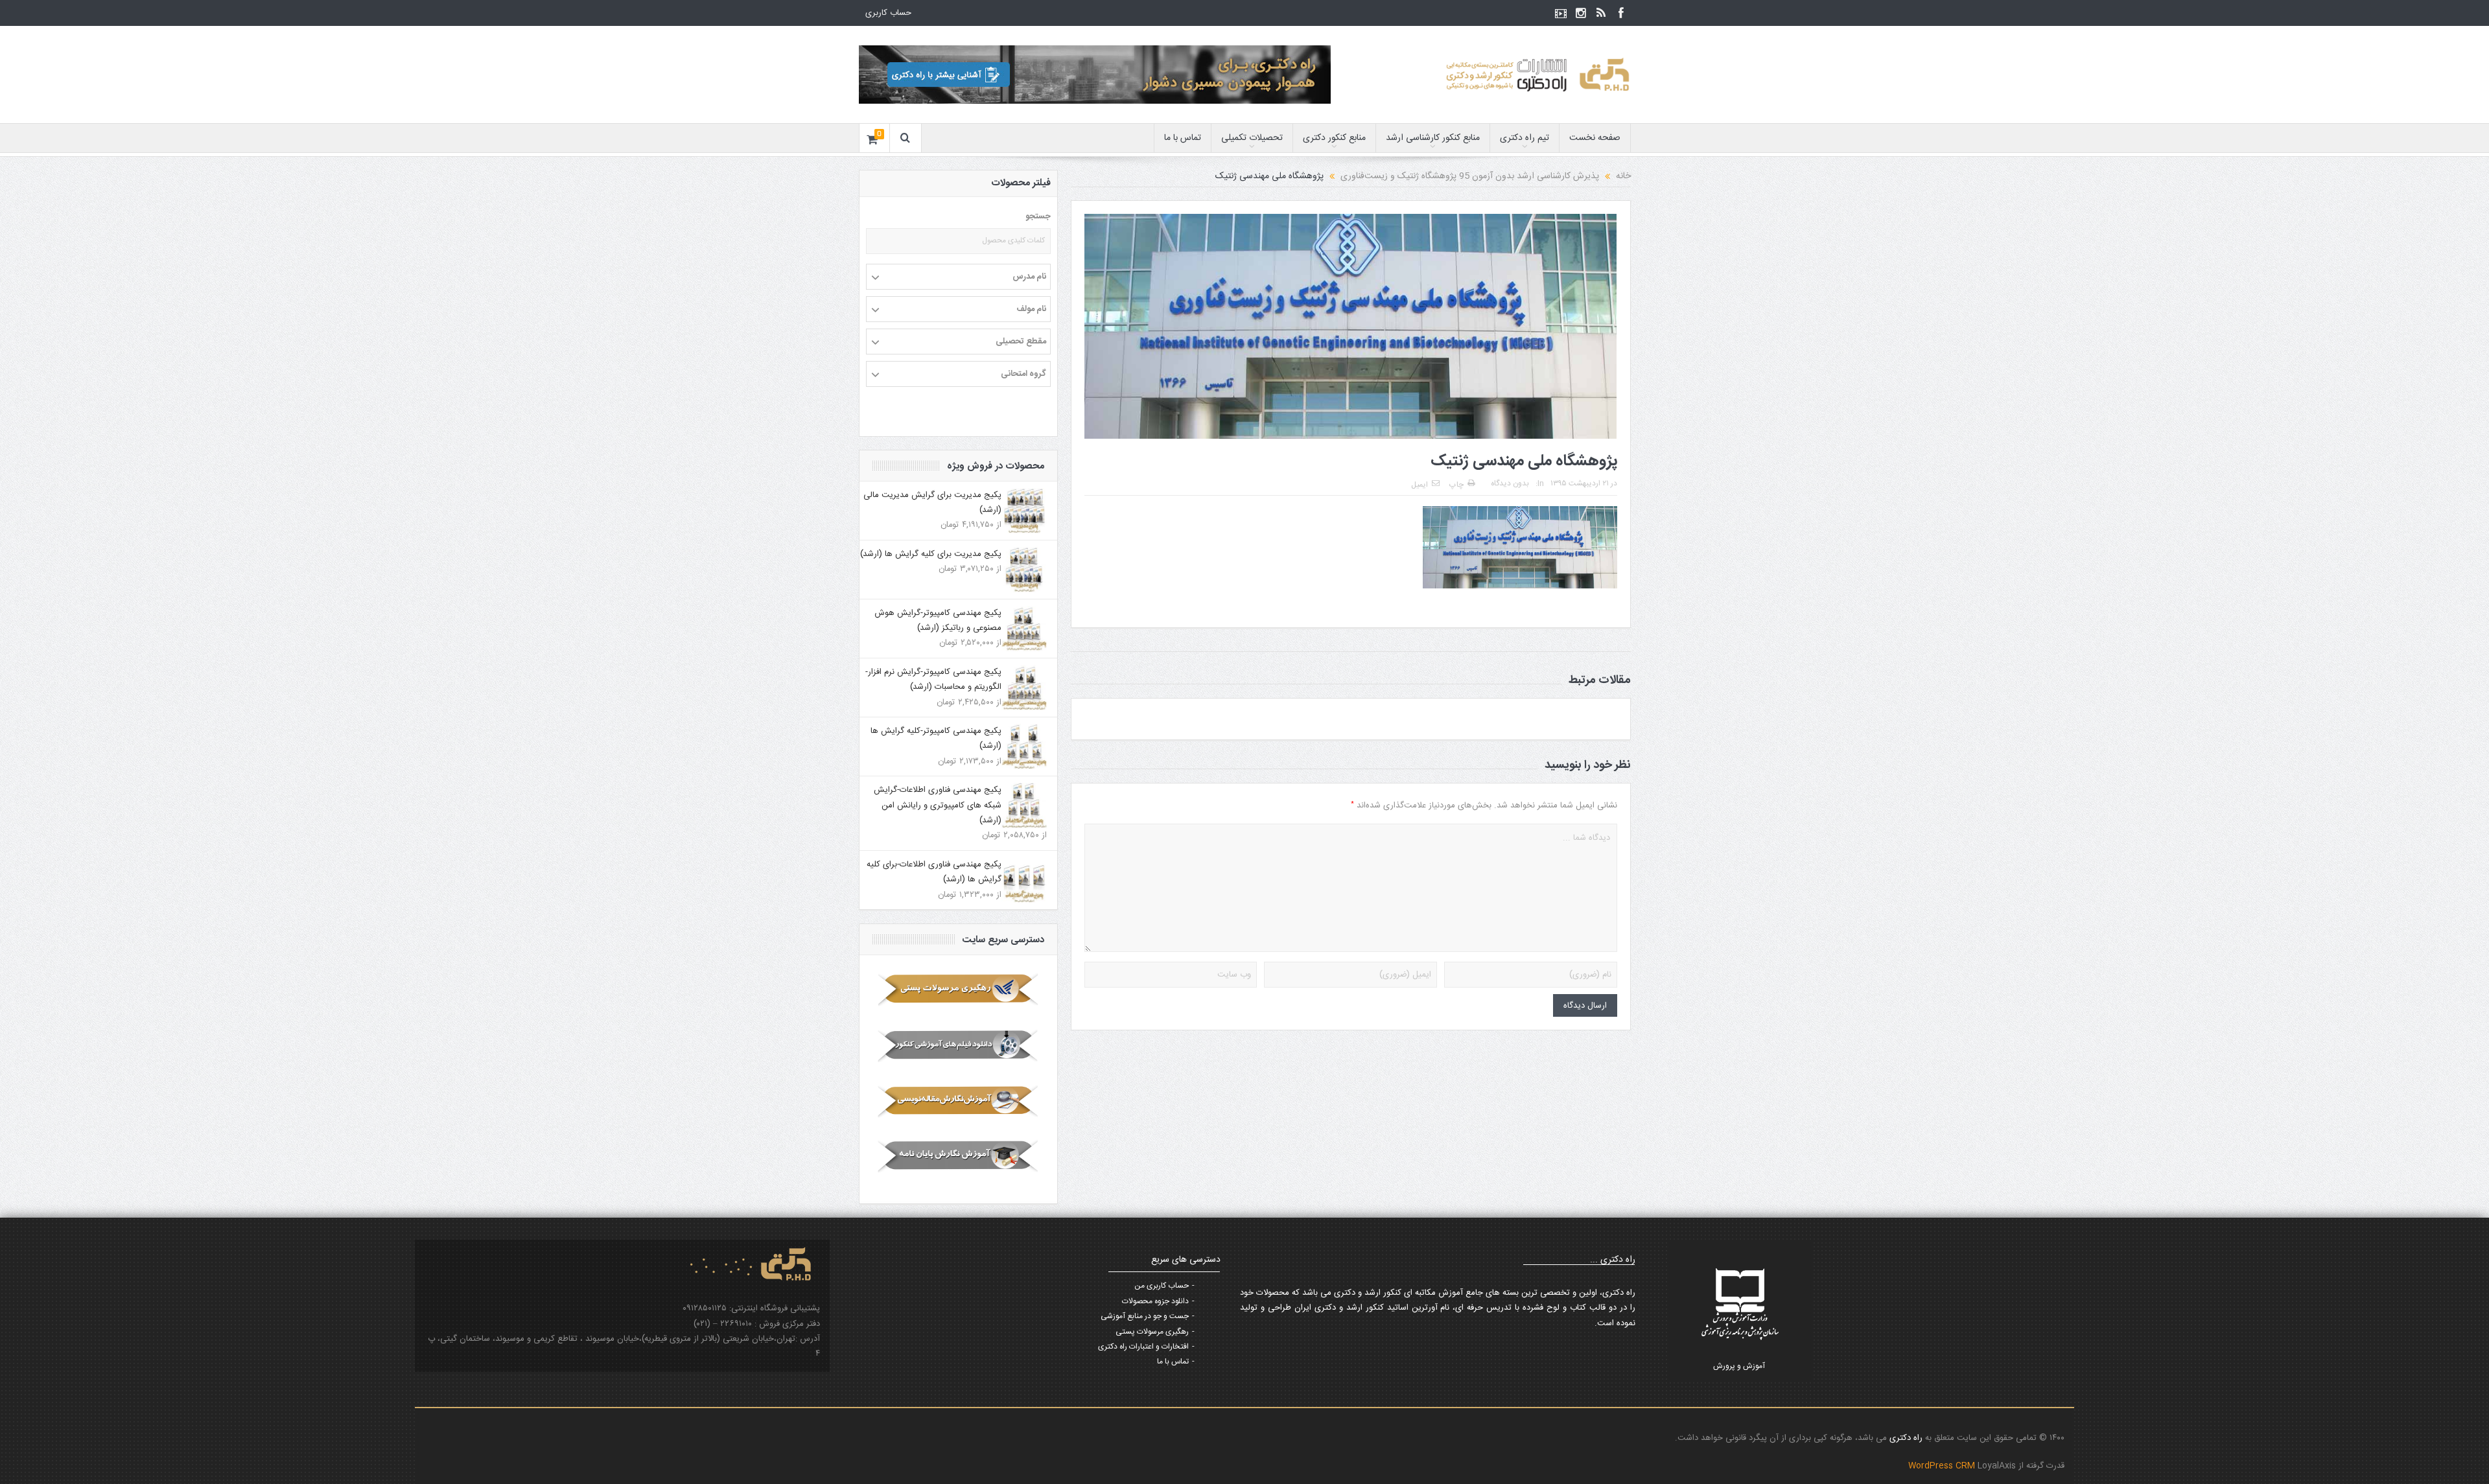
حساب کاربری (888, 13)
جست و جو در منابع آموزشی (1145, 1316)
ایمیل (1420, 485)
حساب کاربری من (1162, 1286)
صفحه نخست (1595, 138)
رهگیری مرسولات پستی (1152, 1332)
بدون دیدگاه (1510, 483)
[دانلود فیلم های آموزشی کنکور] (958, 1045)
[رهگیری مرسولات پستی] (958, 990)
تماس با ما (1183, 138)
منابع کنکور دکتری (1334, 138)
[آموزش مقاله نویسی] (958, 1101)
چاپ (1456, 485)
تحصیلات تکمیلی (1252, 138)
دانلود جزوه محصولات (1155, 1301)
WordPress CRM (1943, 1466)
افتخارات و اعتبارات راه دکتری (1143, 1347)
